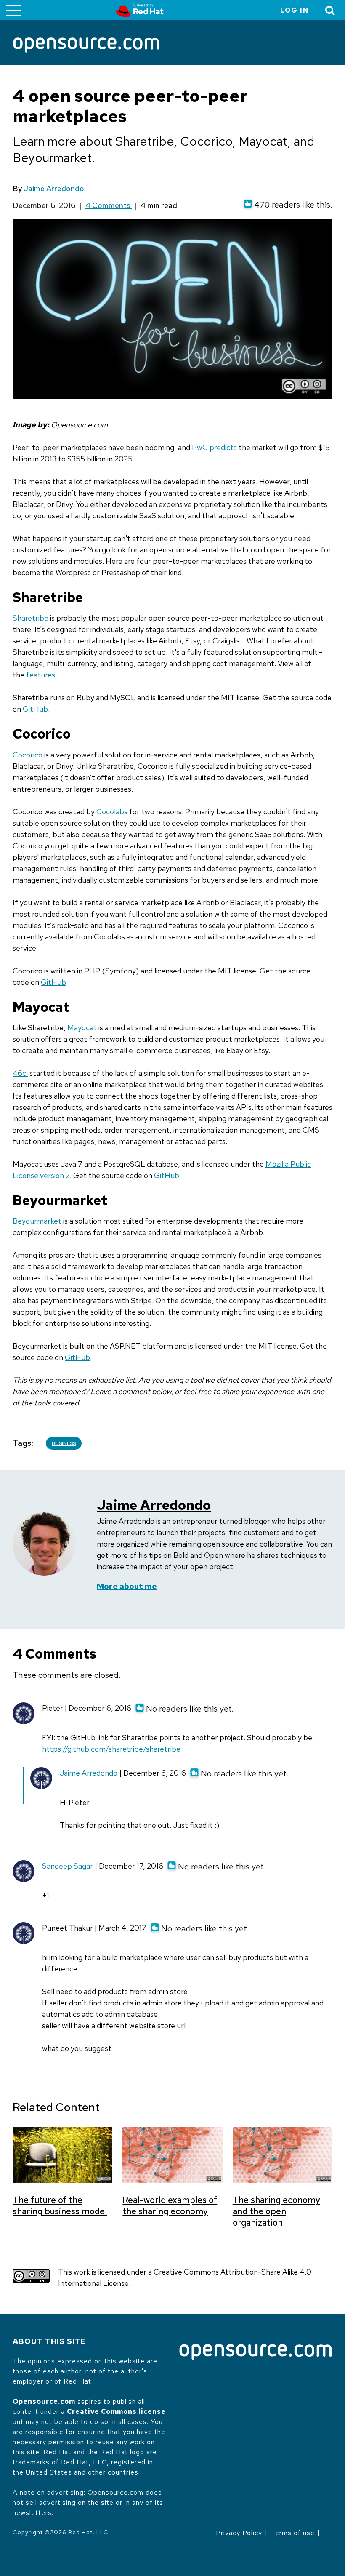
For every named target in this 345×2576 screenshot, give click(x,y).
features (41, 675)
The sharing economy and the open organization (276, 2211)
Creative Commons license (116, 2412)
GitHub (35, 709)
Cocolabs (112, 812)
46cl (20, 1073)
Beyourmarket (37, 1221)
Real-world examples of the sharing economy (170, 2205)
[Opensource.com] (86, 46)
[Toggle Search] (330, 10)
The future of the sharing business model (60, 2205)
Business (64, 1443)
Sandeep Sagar (68, 1866)
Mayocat (82, 1028)
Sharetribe (31, 618)
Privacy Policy (239, 2533)
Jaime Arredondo (54, 188)
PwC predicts (214, 447)
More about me (127, 1586)
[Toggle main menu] (13, 10)
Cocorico (28, 755)
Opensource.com (44, 2401)
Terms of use (293, 2533)
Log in (295, 10)
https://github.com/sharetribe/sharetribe (111, 1749)
